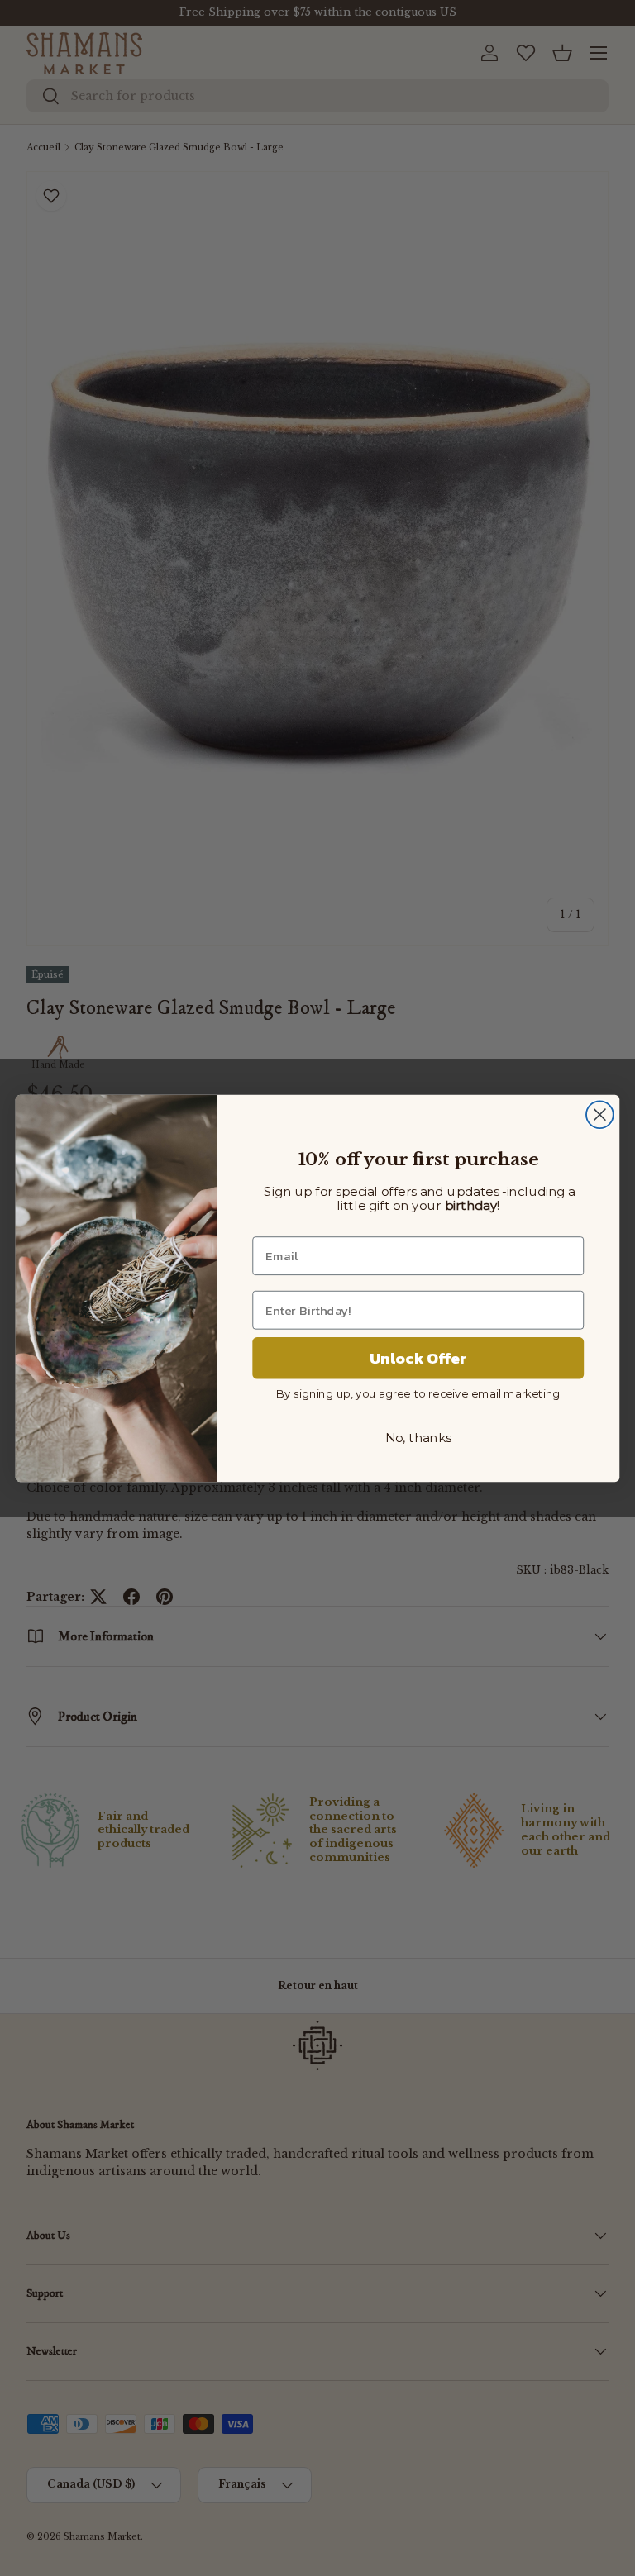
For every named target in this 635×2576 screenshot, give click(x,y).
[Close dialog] (600, 1114)
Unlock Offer (418, 1358)
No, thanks (418, 1438)
